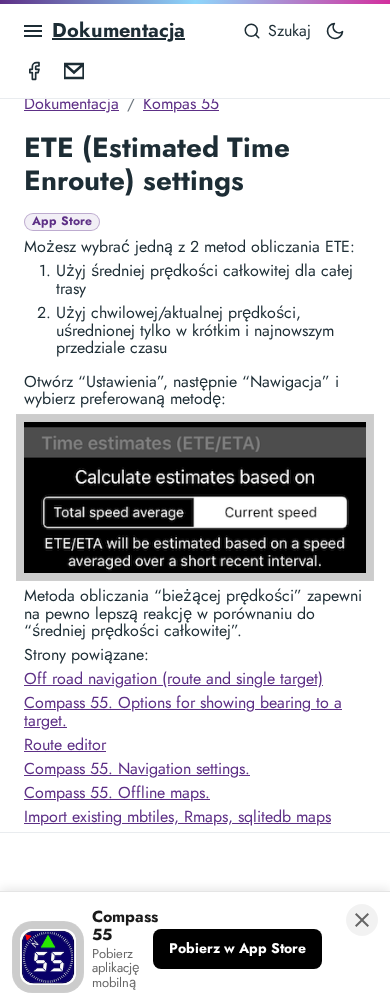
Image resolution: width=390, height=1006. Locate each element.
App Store (62, 221)
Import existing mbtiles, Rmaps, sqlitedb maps (177, 816)
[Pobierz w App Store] (237, 949)
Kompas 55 (181, 103)
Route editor (65, 744)
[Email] (74, 70)
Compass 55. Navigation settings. (137, 768)
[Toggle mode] (335, 31)
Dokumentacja (118, 30)
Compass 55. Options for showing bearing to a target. (183, 711)
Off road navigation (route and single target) (173, 678)
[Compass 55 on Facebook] (34, 70)
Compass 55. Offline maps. (117, 792)
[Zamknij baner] (362, 920)
